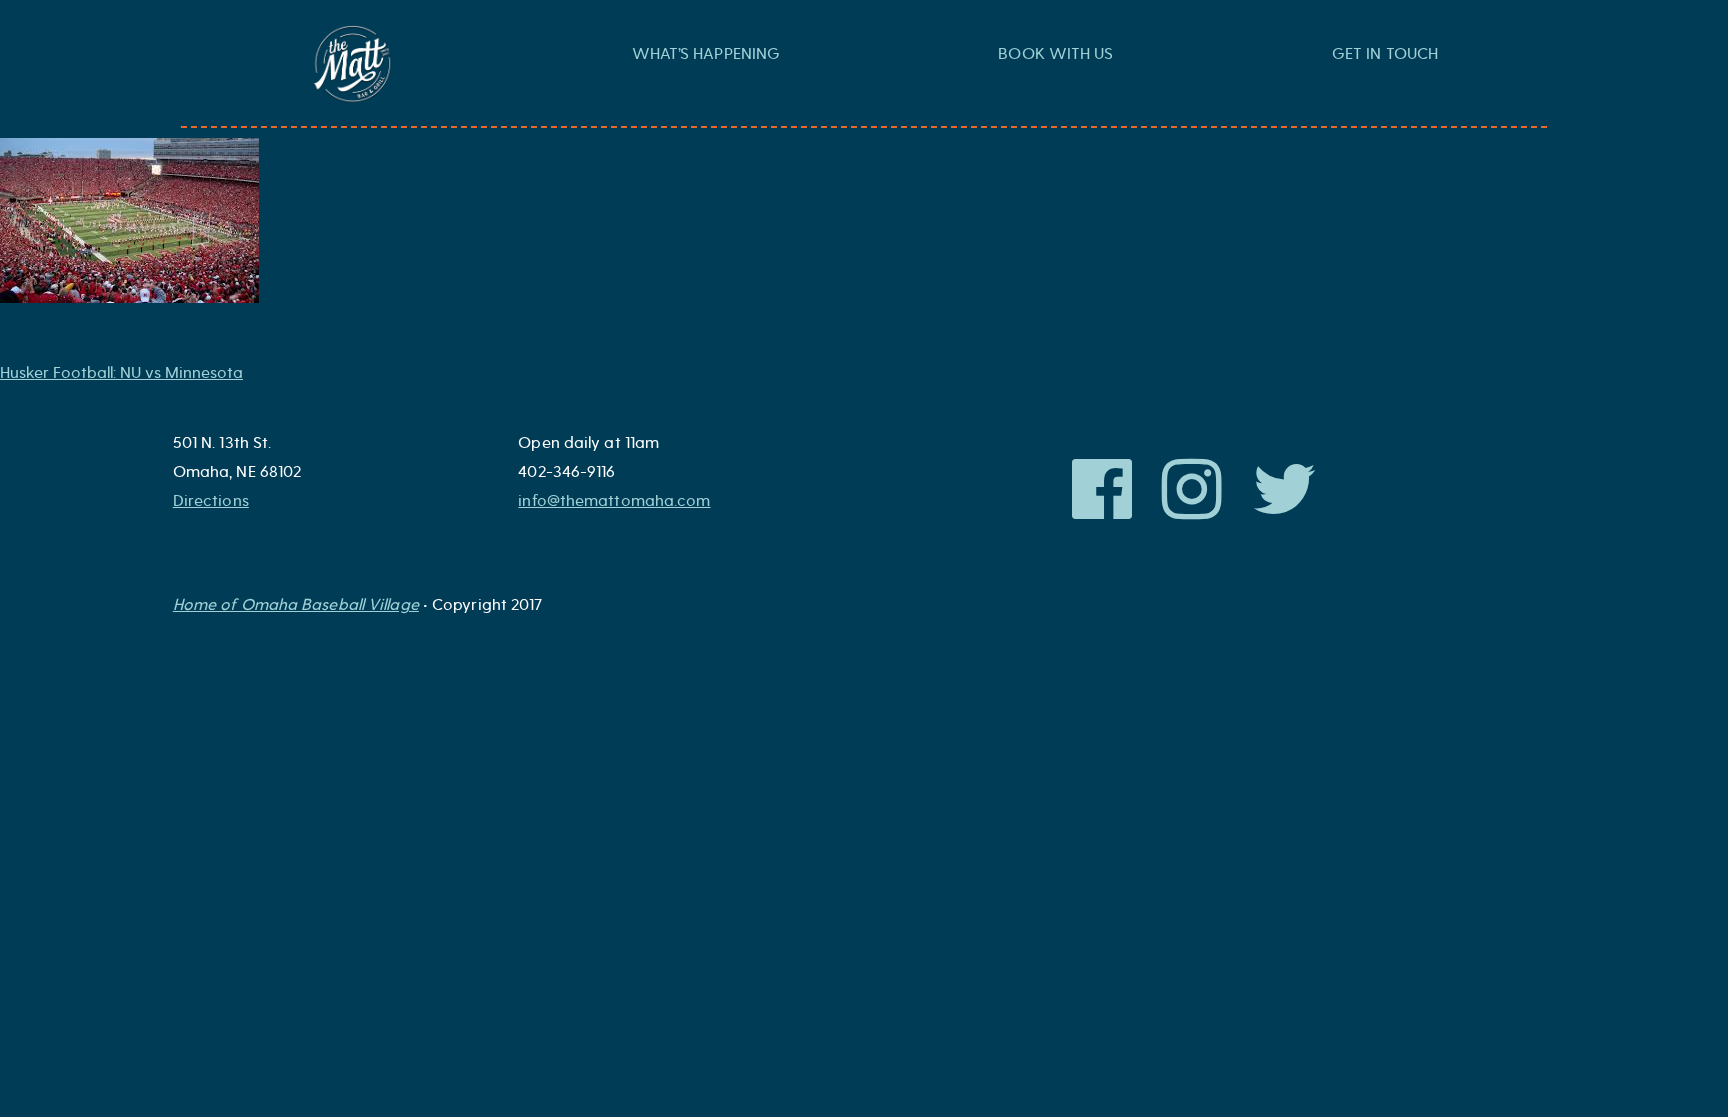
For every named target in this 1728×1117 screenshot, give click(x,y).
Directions (211, 501)
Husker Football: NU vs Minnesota (121, 373)
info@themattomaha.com (614, 501)
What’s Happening (706, 54)
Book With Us (1055, 54)
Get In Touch (1385, 54)
